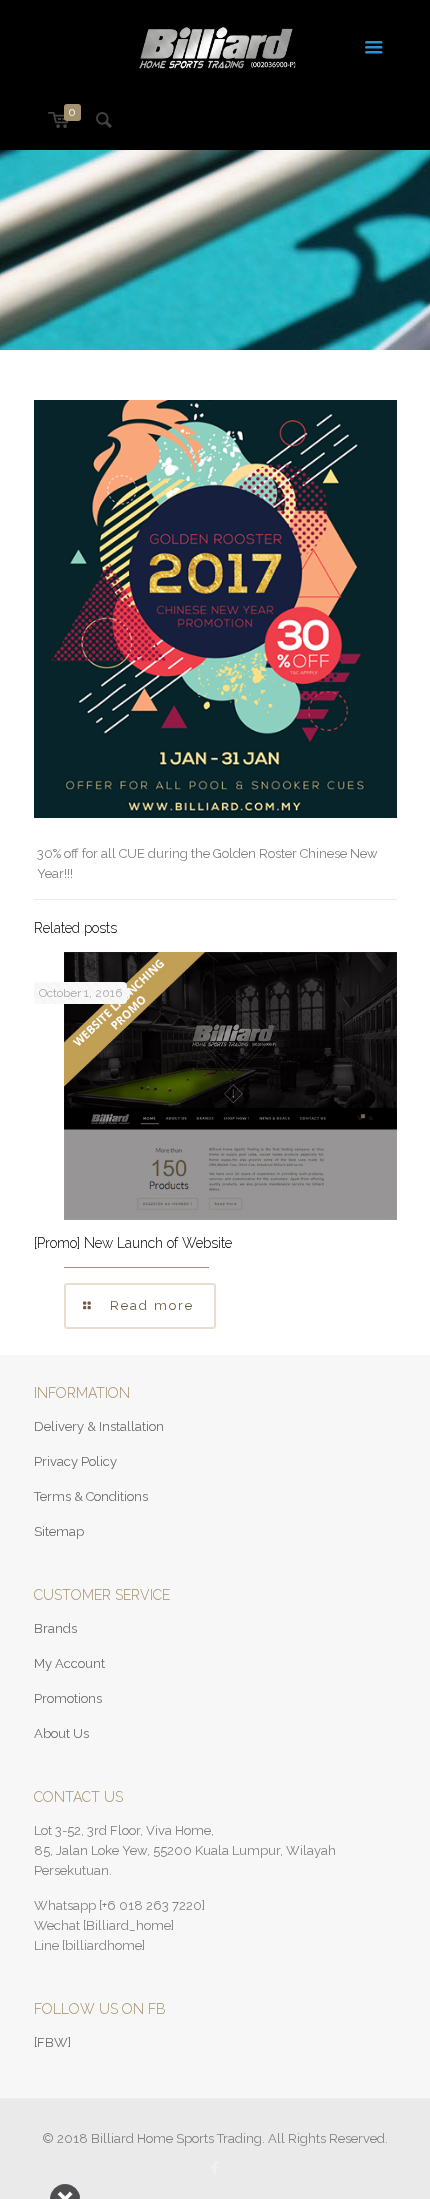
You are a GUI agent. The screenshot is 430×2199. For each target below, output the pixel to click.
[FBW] (52, 2042)
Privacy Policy (75, 1461)
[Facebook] (215, 2168)
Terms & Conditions (91, 1496)
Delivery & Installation (99, 1426)
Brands (55, 1628)
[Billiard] (215, 45)
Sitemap (59, 1531)
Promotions (68, 1698)
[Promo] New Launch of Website (133, 1243)
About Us (61, 1733)
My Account (69, 1663)
